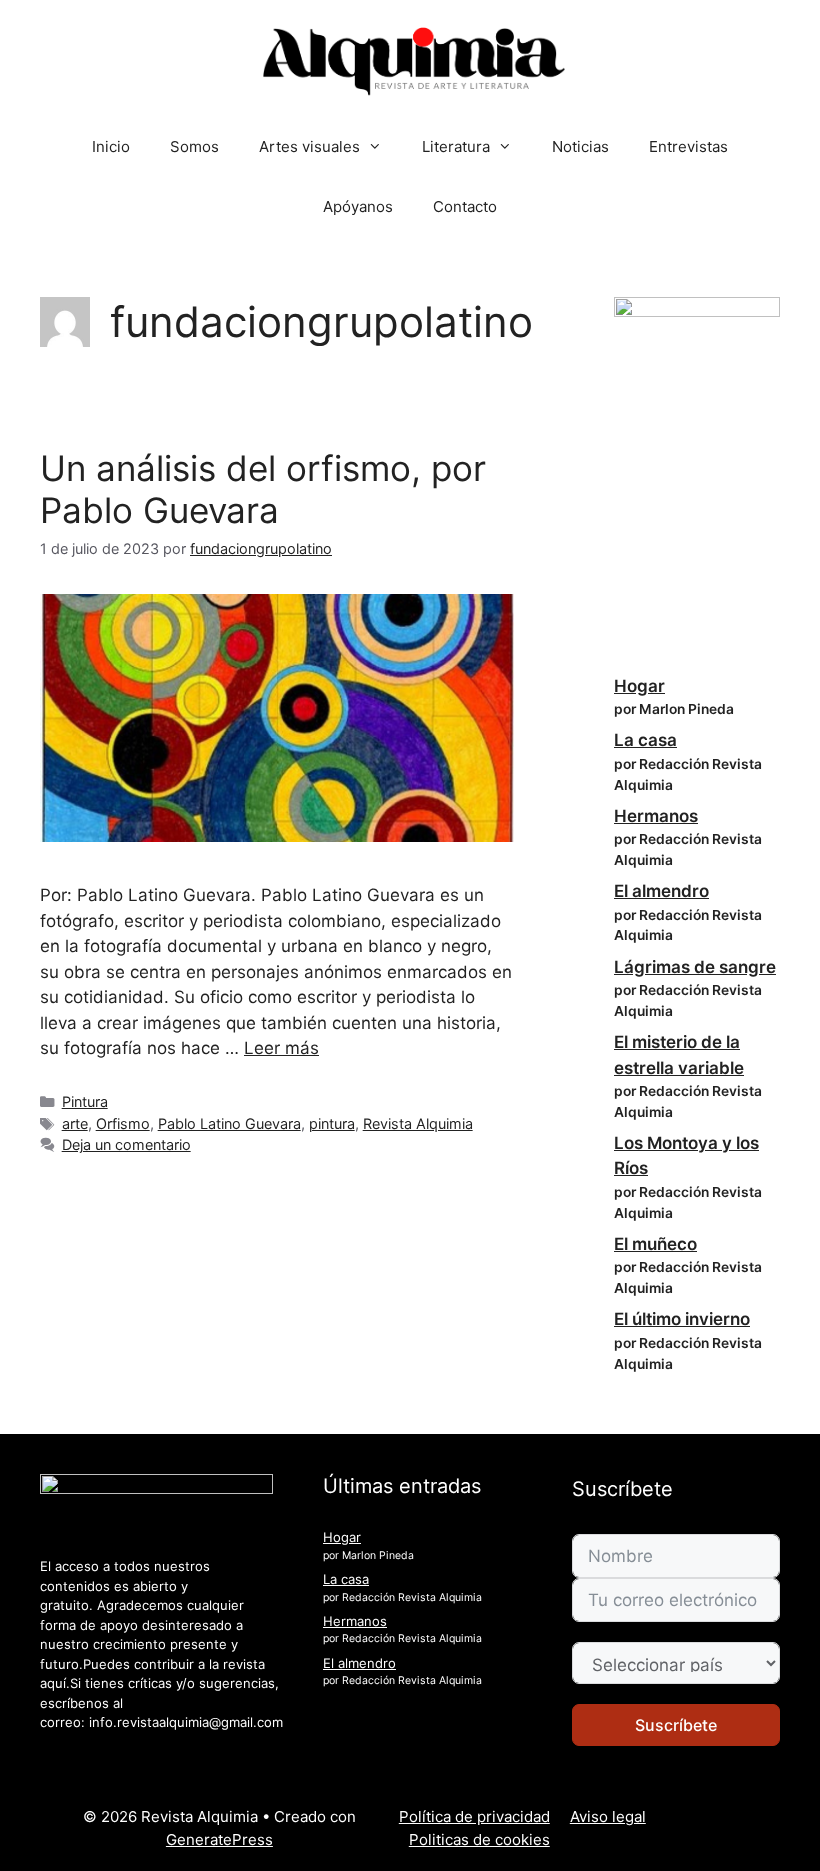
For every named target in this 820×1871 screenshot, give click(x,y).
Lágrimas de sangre (695, 967)
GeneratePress (219, 1839)
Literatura (456, 146)
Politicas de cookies (479, 1839)
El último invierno (682, 1319)
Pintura (85, 1101)
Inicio (111, 146)
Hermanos (656, 816)
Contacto (465, 206)
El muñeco (655, 1244)
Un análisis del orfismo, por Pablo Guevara (263, 489)
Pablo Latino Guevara (229, 1123)
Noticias (580, 146)
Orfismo (123, 1123)
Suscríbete (676, 1725)
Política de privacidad (474, 1816)
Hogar (639, 686)
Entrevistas (688, 146)
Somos (194, 146)
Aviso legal (608, 1816)
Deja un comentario (126, 1144)
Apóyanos (358, 206)
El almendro (661, 891)
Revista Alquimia (418, 1123)
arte (75, 1123)
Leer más (281, 1048)
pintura (332, 1123)
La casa (645, 740)
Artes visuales (309, 146)
